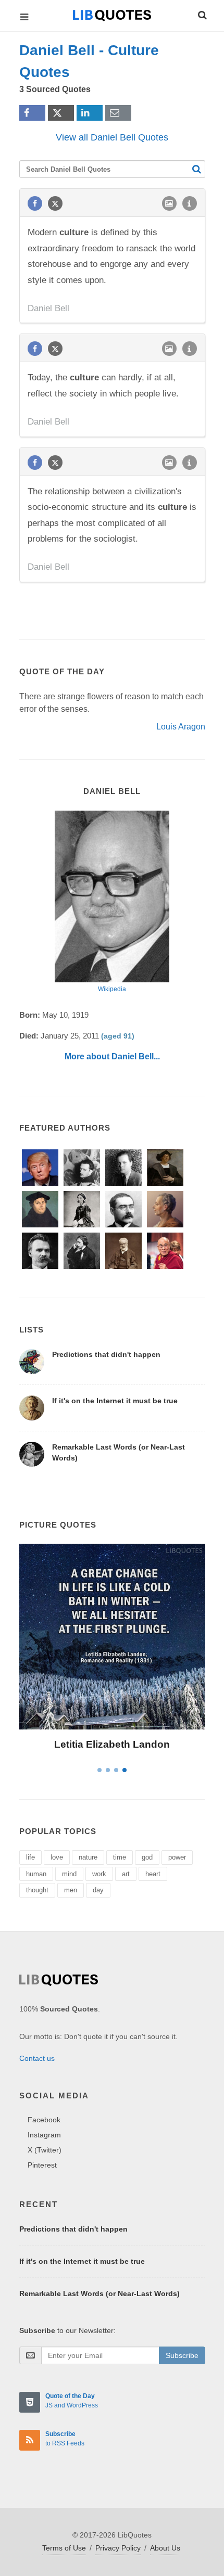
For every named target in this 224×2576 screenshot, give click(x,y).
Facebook (44, 2120)
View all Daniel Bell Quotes (112, 137)
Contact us (37, 2058)
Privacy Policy (118, 2548)
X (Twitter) (45, 2150)
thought (37, 1890)
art (126, 1874)
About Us (165, 2548)
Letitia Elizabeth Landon (112, 1744)
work (99, 1874)
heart (153, 1874)
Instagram (44, 2135)
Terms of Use (64, 2548)
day (98, 1890)
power (177, 1857)
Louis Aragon (181, 727)
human (36, 1874)
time (120, 1857)
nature (88, 1857)
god (147, 1857)
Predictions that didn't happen (106, 1354)
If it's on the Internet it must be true (115, 1401)
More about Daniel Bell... (112, 1056)
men (71, 1890)
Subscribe (182, 2355)
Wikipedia (112, 989)
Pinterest (42, 2165)
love (57, 1857)
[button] (202, 14)
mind (69, 1874)
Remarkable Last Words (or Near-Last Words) (99, 2293)
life (30, 1857)
